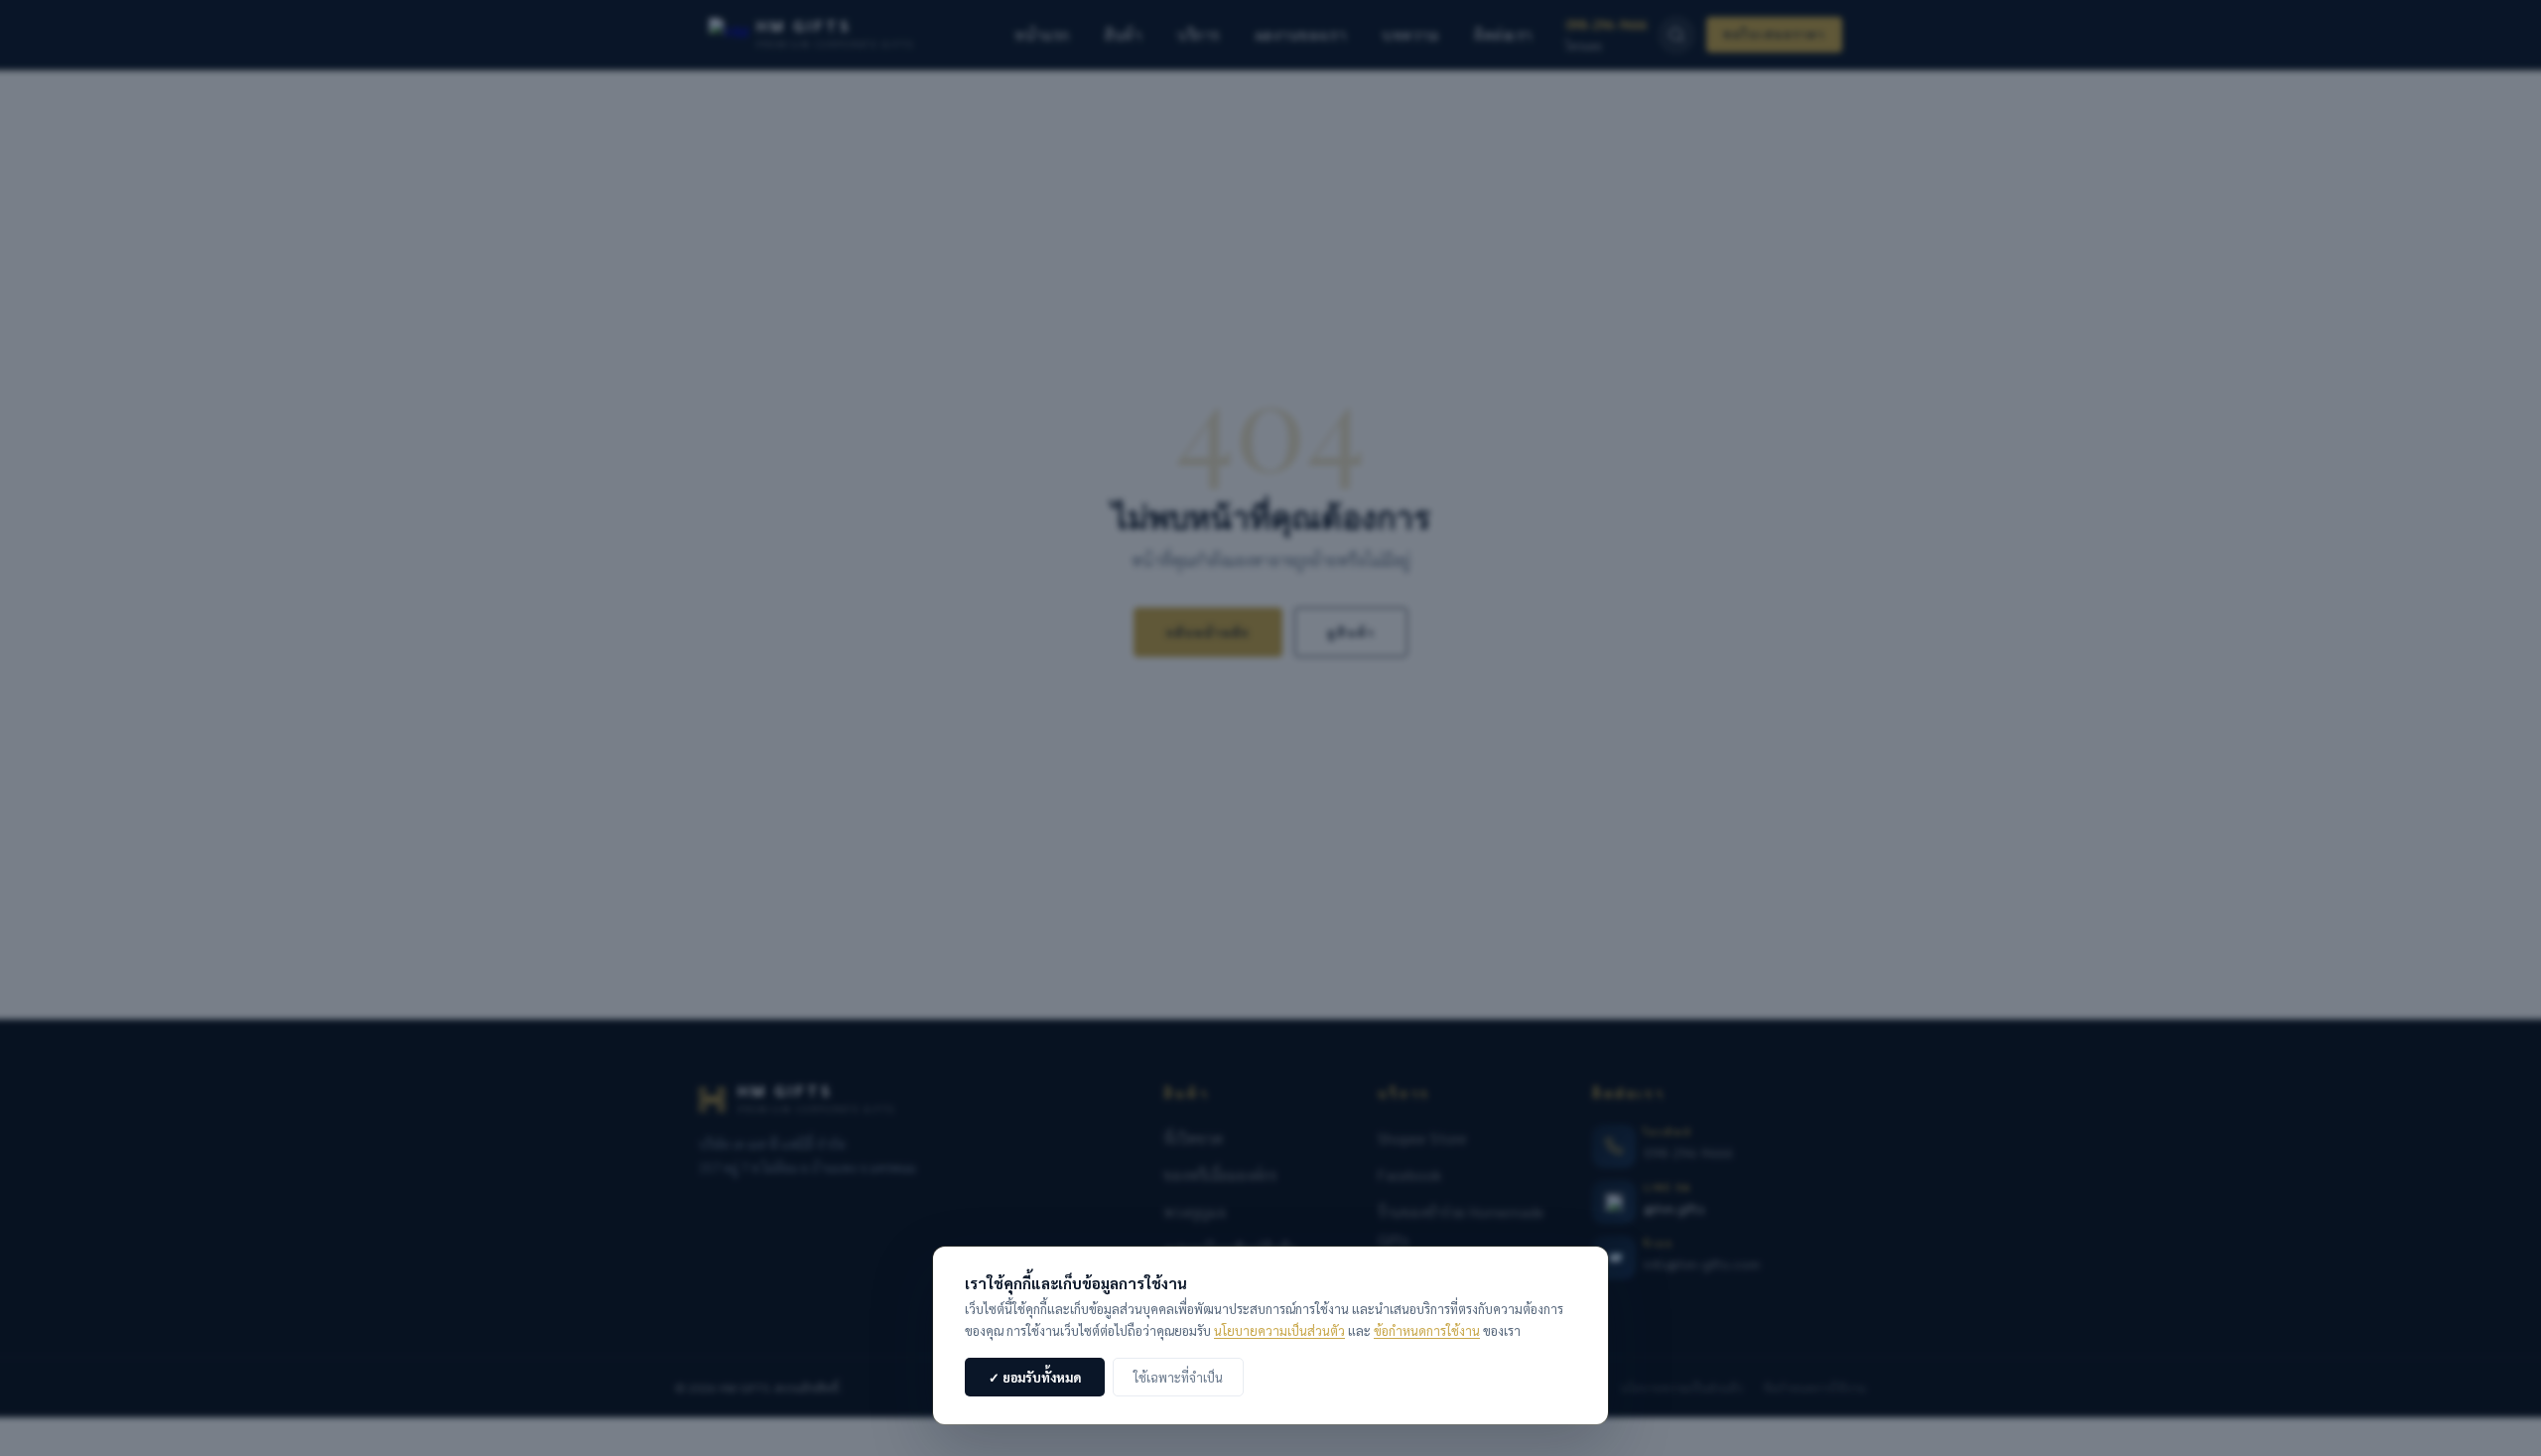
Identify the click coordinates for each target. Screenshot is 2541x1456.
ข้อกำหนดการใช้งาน (1427, 1330)
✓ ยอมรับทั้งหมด (1035, 1377)
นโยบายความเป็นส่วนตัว (1279, 1330)
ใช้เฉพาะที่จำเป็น (1178, 1377)
